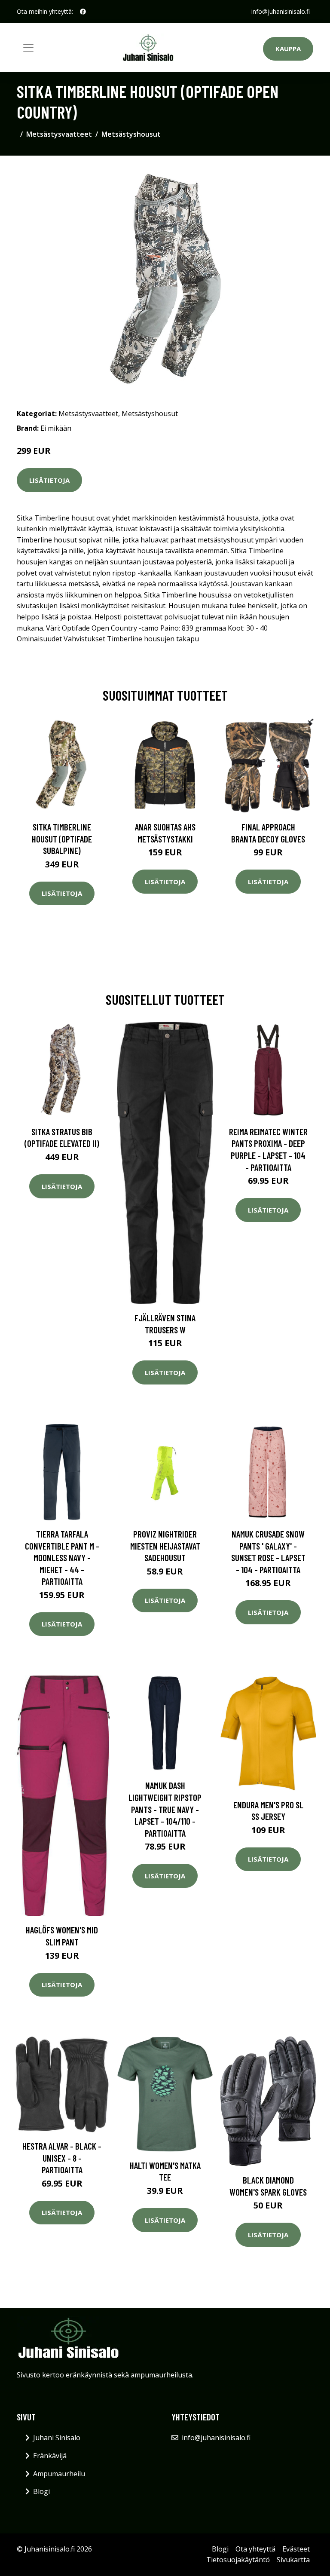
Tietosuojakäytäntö (238, 2560)
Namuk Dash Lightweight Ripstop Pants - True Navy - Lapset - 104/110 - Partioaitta (165, 1809)
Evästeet (296, 2549)
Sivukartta (293, 2560)
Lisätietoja (49, 480)
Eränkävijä (50, 2456)
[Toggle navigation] (28, 48)
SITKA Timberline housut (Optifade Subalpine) (62, 839)
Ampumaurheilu (59, 2474)
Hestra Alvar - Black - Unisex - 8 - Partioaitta (62, 2158)
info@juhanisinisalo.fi (281, 11)
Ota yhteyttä (255, 2549)
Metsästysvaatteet (59, 134)
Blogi (41, 2491)
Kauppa (288, 49)
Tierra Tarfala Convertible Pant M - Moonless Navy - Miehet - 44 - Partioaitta (62, 1558)
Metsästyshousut (131, 134)
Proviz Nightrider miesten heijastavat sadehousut (165, 1546)
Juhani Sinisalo (57, 2438)
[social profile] (83, 12)
